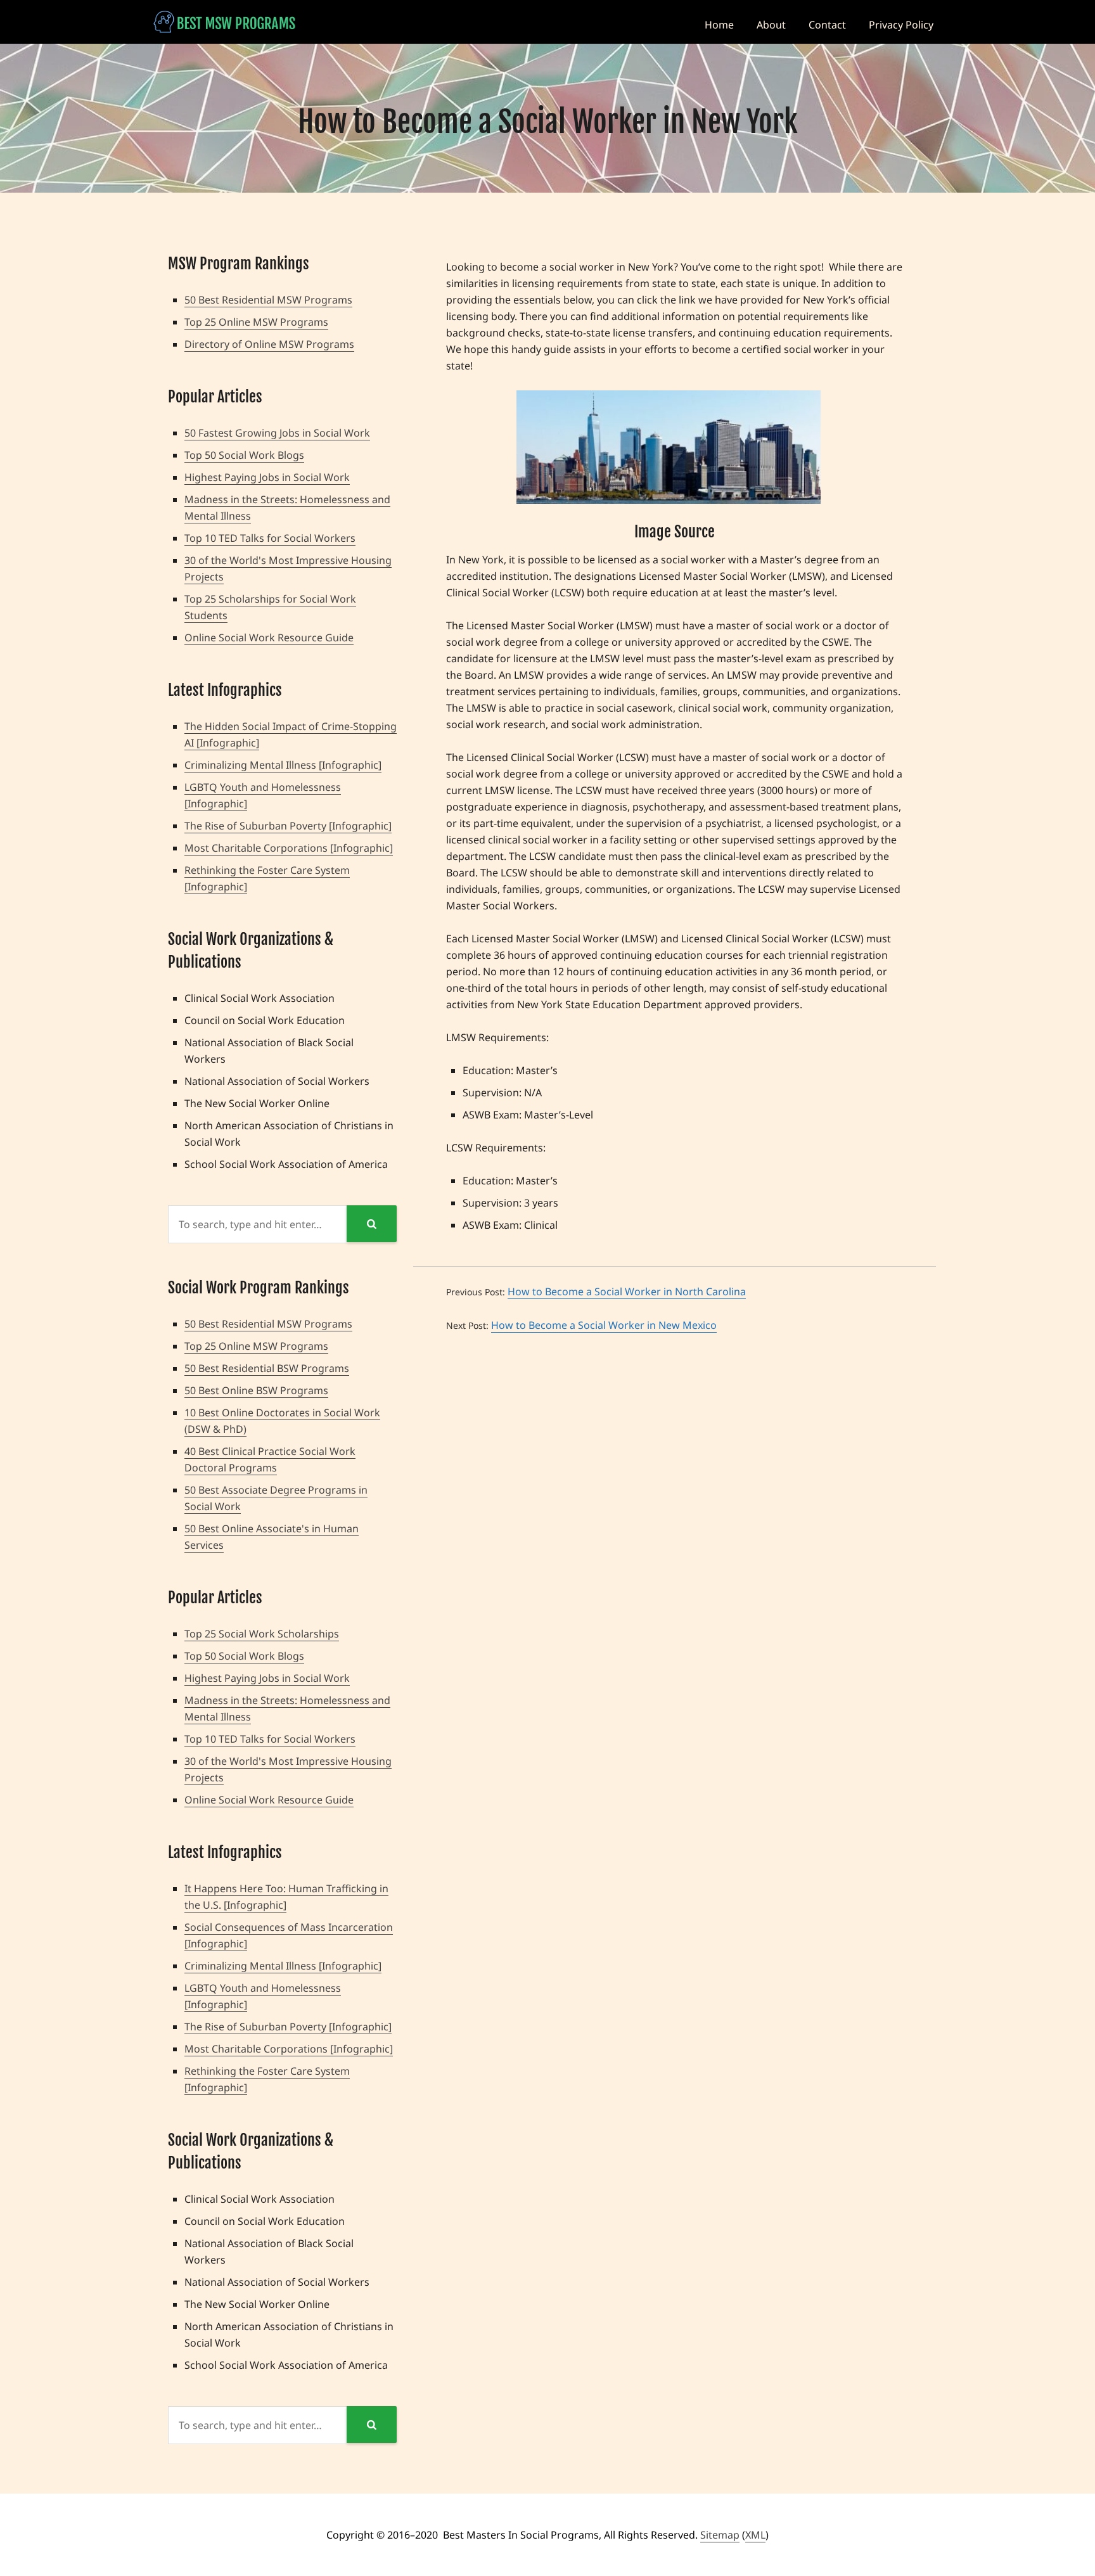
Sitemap (720, 2535)
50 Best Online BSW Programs (256, 1390)
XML (755, 2535)
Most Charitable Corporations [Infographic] (289, 848)
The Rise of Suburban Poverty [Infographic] (288, 826)
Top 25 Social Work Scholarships (262, 1634)
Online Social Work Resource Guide (269, 638)
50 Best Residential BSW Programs (267, 1368)
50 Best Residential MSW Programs (268, 300)
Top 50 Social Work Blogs (244, 455)
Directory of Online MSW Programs (269, 344)
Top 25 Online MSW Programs (256, 322)
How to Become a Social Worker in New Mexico (604, 1325)
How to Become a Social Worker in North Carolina (627, 1291)
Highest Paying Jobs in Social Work (267, 477)
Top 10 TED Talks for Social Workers (270, 538)
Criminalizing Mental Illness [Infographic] (283, 765)
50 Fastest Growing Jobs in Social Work (277, 433)
